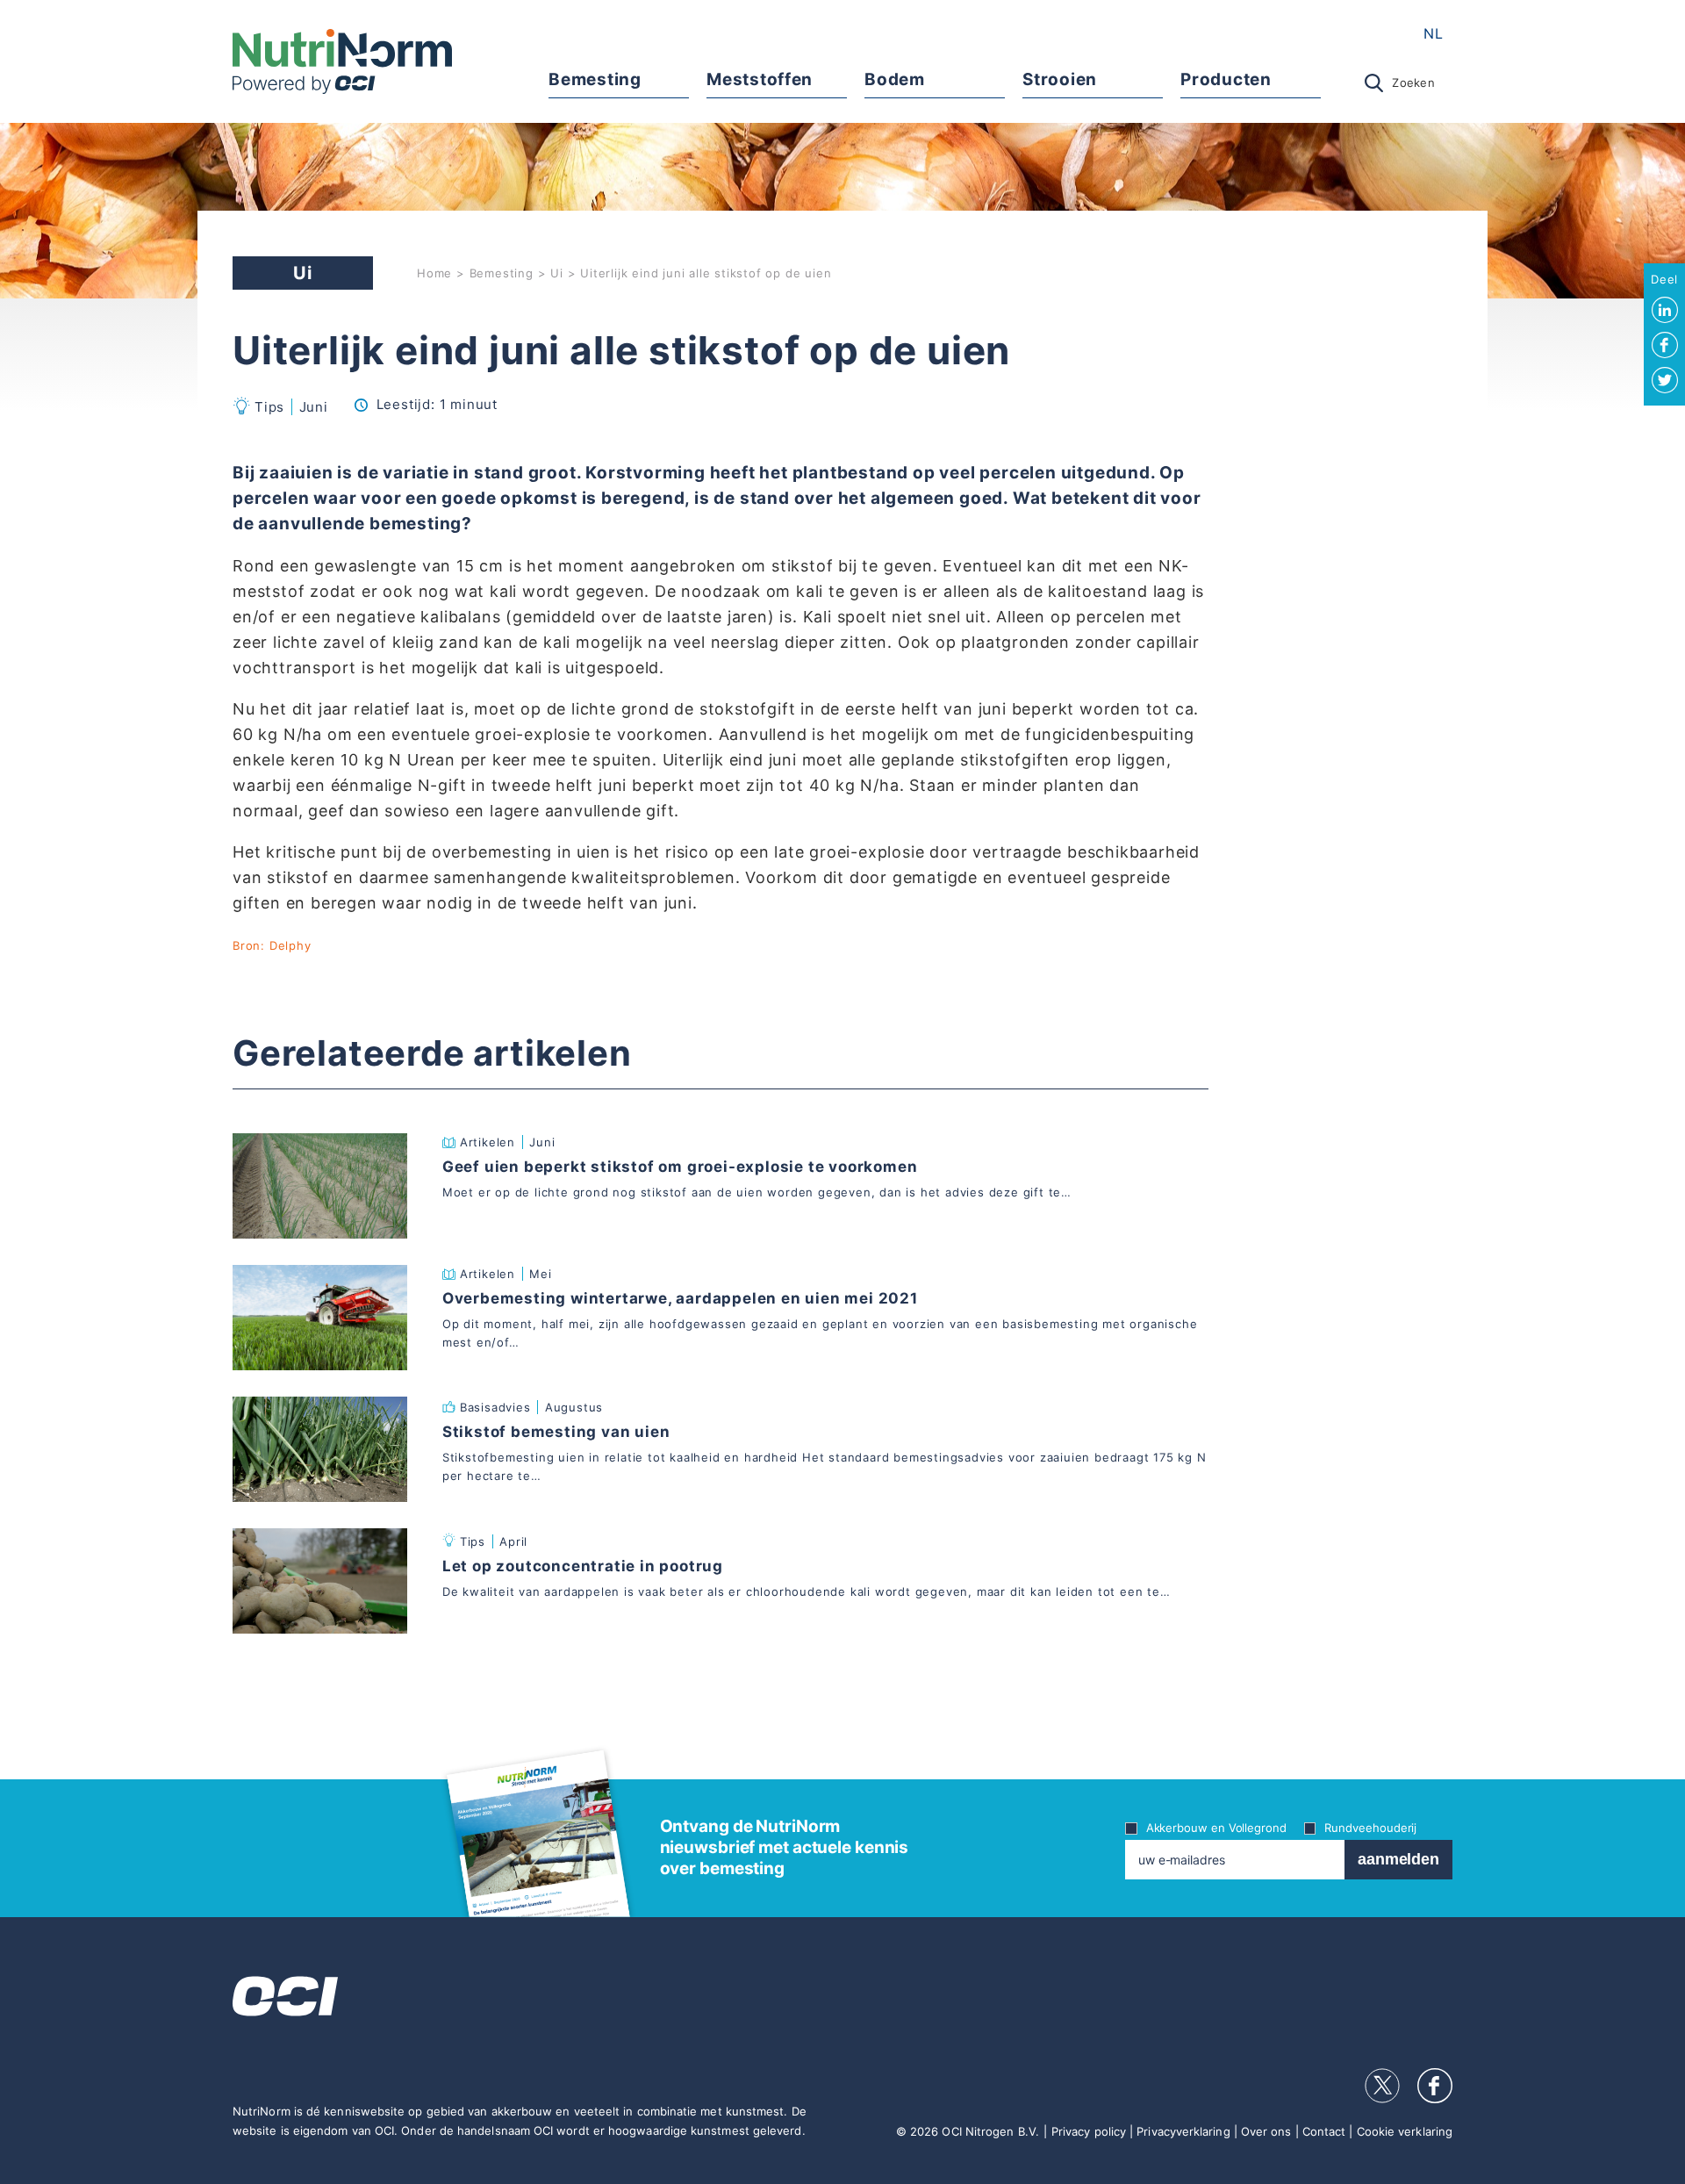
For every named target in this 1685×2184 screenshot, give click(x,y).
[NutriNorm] (342, 61)
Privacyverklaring (1183, 2131)
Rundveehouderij (1370, 1828)
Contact (1324, 2131)
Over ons (1266, 2131)
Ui (557, 273)
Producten (1226, 79)
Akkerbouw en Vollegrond (1216, 1828)
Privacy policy (1089, 2131)
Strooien (1059, 79)
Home (434, 273)
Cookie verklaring (1405, 2131)
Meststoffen (759, 79)
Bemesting (595, 79)
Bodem (894, 79)
